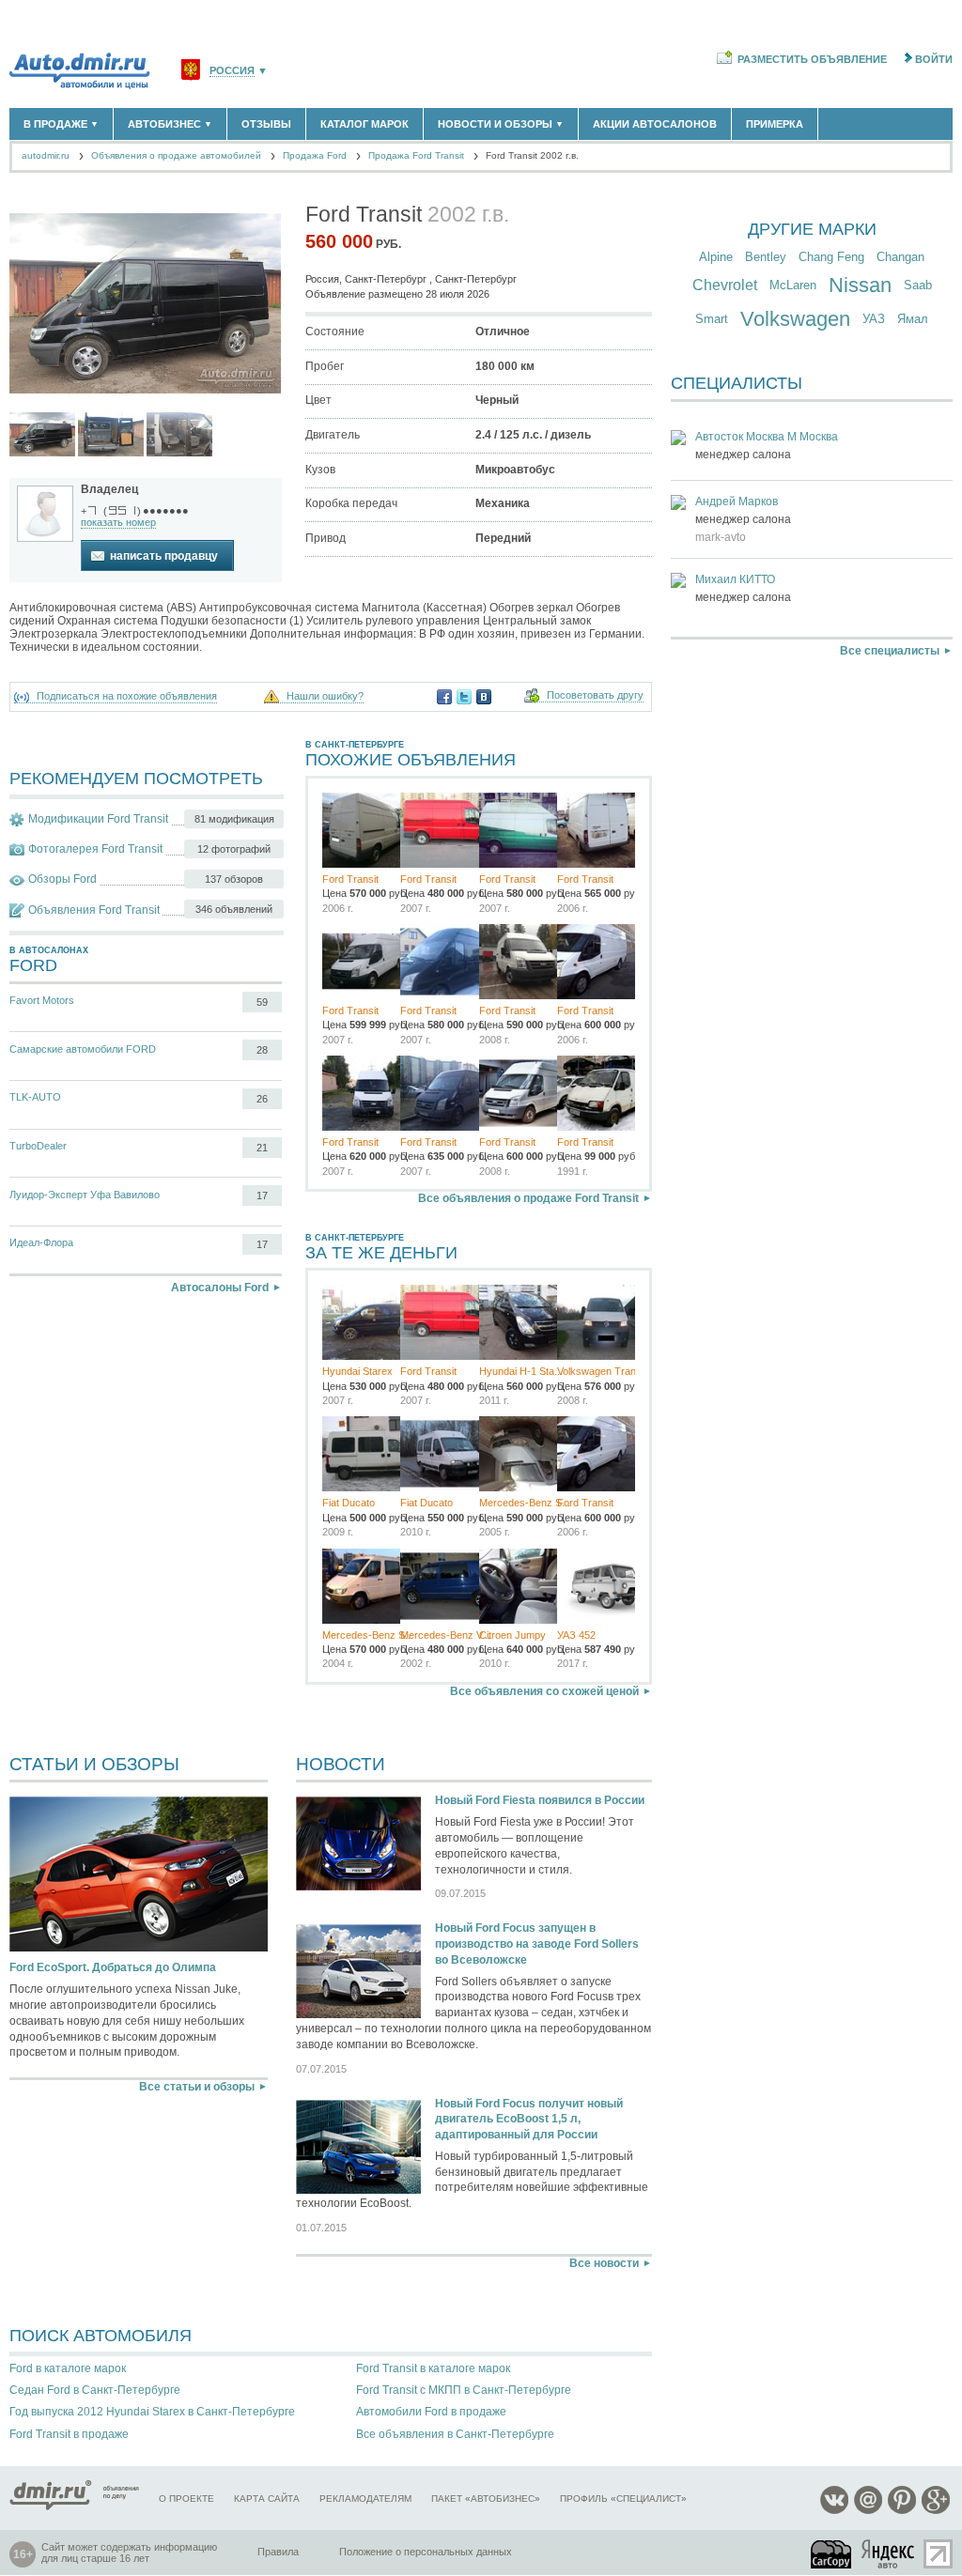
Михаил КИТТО (735, 579)
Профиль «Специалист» (623, 2499)
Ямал (913, 319)
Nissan (860, 285)
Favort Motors (42, 1000)
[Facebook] (444, 697)
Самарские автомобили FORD (83, 1049)
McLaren (793, 285)
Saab (918, 285)
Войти (934, 59)
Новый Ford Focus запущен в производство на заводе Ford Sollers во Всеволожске (537, 1944)
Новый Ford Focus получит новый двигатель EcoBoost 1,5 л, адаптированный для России (529, 2120)
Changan (900, 257)
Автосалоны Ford (220, 1288)
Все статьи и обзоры (197, 2087)
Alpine (716, 257)
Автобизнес (170, 124)
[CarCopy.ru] (832, 2554)
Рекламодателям (365, 2499)
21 (262, 1148)
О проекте (186, 2499)
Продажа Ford (315, 155)
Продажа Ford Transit (416, 155)
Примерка (775, 124)
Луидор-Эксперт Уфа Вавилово (85, 1195)
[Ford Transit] (42, 434)
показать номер (118, 522)
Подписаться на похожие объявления (127, 696)
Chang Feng (831, 257)
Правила (278, 2552)
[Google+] (936, 2511)
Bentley (766, 257)
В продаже (61, 124)
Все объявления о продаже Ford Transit (528, 1198)
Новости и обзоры (501, 124)
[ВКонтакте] (484, 697)
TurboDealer (38, 1146)
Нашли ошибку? (325, 696)
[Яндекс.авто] (889, 2554)
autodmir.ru (46, 155)
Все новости (604, 2263)
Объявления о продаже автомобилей (176, 155)
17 (262, 1195)
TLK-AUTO (35, 1097)
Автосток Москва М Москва (767, 437)
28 (262, 1050)
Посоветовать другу (595, 695)
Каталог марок (365, 124)
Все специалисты (890, 651)
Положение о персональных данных (426, 2552)
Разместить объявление (812, 59)
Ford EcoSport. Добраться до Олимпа (113, 1967)
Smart (712, 319)
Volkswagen (795, 319)
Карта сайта (267, 2499)
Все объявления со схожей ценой (544, 1691)
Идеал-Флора (41, 1242)
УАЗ (874, 319)
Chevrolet (725, 285)
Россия (232, 71)
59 (262, 1002)
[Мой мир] (868, 2511)
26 (262, 1099)
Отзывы (266, 124)
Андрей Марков (737, 501)
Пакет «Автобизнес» (486, 2499)
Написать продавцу (164, 556)
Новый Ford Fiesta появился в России (540, 1800)
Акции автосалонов (655, 124)
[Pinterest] (902, 2511)
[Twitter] (464, 697)
